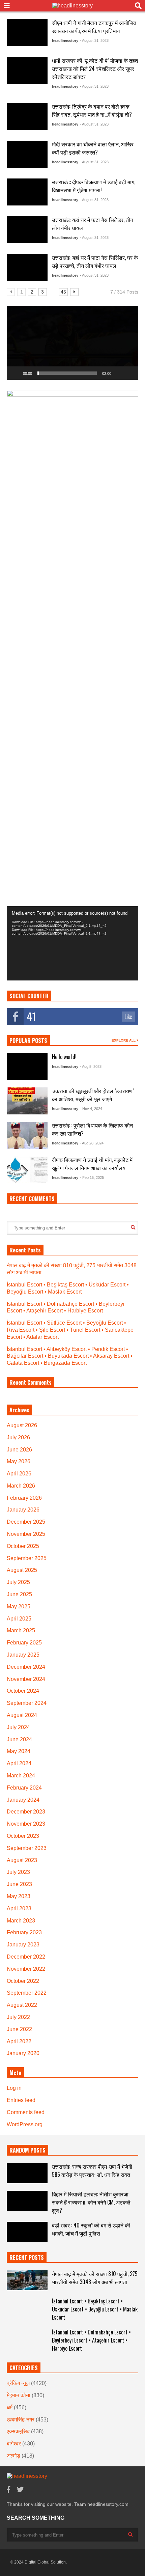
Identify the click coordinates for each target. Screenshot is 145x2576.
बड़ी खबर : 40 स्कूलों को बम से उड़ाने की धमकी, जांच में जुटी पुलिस (91, 2229)
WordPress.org (25, 2124)
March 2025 (21, 1630)
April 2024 (19, 1763)
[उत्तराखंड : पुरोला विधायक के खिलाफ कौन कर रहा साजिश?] (27, 1135)
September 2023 (27, 1848)
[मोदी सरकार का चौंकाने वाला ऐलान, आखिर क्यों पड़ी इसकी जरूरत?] (27, 154)
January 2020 (23, 2053)
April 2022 (19, 2041)
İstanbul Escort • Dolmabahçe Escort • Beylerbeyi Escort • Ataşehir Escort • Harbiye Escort (91, 2340)
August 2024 (22, 1715)
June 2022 (19, 2029)
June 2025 (19, 1594)
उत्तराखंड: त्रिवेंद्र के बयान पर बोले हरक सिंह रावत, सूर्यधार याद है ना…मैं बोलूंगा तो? (92, 110)
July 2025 (18, 1582)
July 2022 (18, 2017)
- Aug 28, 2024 (92, 1143)
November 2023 (26, 1824)
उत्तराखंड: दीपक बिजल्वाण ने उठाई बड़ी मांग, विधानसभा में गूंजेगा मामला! (94, 186)
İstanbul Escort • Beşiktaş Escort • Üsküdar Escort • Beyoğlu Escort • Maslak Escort (95, 2309)
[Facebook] (8, 2490)
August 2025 (22, 1570)
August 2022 (22, 2005)
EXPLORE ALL (124, 1040)
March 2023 (21, 1921)
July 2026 (18, 1437)
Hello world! (64, 1057)
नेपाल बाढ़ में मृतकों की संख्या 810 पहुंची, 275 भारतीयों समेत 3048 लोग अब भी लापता (95, 2278)
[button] (72, 343)
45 (63, 292)
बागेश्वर (14, 2444)
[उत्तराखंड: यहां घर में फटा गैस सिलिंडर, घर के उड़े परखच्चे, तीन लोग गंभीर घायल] (27, 268)
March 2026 (21, 1486)
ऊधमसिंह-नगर (21, 2420)
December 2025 (26, 1522)
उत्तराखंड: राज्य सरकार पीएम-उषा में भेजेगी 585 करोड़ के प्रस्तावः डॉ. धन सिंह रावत (92, 2170)
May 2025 (19, 1606)
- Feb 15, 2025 (92, 1178)
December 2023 (26, 1812)
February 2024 (24, 1788)
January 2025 (23, 1655)
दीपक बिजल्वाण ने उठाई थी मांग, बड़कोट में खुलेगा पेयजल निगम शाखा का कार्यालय (92, 1164)
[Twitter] (20, 2490)
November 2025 (26, 1534)
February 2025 (24, 1643)
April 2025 (19, 1619)
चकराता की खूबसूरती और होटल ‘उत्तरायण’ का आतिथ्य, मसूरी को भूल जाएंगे (93, 1095)
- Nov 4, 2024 (91, 1109)
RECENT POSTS (27, 2258)
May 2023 (19, 1896)
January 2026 (23, 1510)
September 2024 (27, 1703)
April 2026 (19, 1474)
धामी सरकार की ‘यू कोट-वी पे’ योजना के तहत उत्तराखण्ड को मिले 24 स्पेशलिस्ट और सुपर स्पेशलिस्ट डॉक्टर (95, 68)
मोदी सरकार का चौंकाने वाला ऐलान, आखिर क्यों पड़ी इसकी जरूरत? (93, 148)
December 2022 (26, 1957)
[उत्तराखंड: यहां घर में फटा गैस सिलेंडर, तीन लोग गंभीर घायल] (27, 230)
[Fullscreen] (129, 373)
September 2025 (27, 1558)
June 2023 (19, 1884)
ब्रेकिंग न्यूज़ (18, 2383)
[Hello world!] (27, 1067)
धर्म (10, 2407)
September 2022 (27, 1993)
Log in (14, 2088)
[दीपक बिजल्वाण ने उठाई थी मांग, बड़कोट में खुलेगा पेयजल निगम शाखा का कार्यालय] (27, 1170)
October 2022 (23, 1981)
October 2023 (23, 1836)
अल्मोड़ (13, 2456)
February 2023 (24, 1932)
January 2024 (23, 1800)
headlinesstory (65, 40)
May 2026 (19, 1461)
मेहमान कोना (19, 2395)
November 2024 (26, 1679)
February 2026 (24, 1498)
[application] (72, 343)
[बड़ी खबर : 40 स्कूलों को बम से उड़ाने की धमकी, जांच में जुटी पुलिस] (27, 2232)
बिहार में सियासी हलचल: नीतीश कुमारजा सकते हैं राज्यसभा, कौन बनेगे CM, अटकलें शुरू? (91, 2202)
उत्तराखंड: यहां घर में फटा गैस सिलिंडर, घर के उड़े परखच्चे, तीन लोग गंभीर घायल (95, 261)
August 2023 (22, 1860)
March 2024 (21, 1776)
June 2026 (19, 1450)
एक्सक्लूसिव (18, 2431)
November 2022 (26, 1969)
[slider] (67, 373)
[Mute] (119, 373)
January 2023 (23, 1945)
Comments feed (26, 2112)
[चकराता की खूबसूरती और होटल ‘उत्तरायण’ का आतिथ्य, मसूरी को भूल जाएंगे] (27, 1101)
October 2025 (23, 1546)
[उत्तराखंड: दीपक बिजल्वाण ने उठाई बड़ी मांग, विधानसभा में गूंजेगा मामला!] (27, 192)
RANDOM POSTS (27, 2150)
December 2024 (26, 1667)
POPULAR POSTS (28, 1041)
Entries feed (21, 2100)
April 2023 (19, 1908)
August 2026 (22, 1425)
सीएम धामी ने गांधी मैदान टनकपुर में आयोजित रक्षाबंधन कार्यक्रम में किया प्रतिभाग (94, 27)
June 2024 (19, 1739)
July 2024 (18, 1727)
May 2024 (19, 1751)
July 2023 (18, 1872)
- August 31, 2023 (94, 40)
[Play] (16, 373)
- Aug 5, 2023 (91, 1067)
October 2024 (23, 1691)
